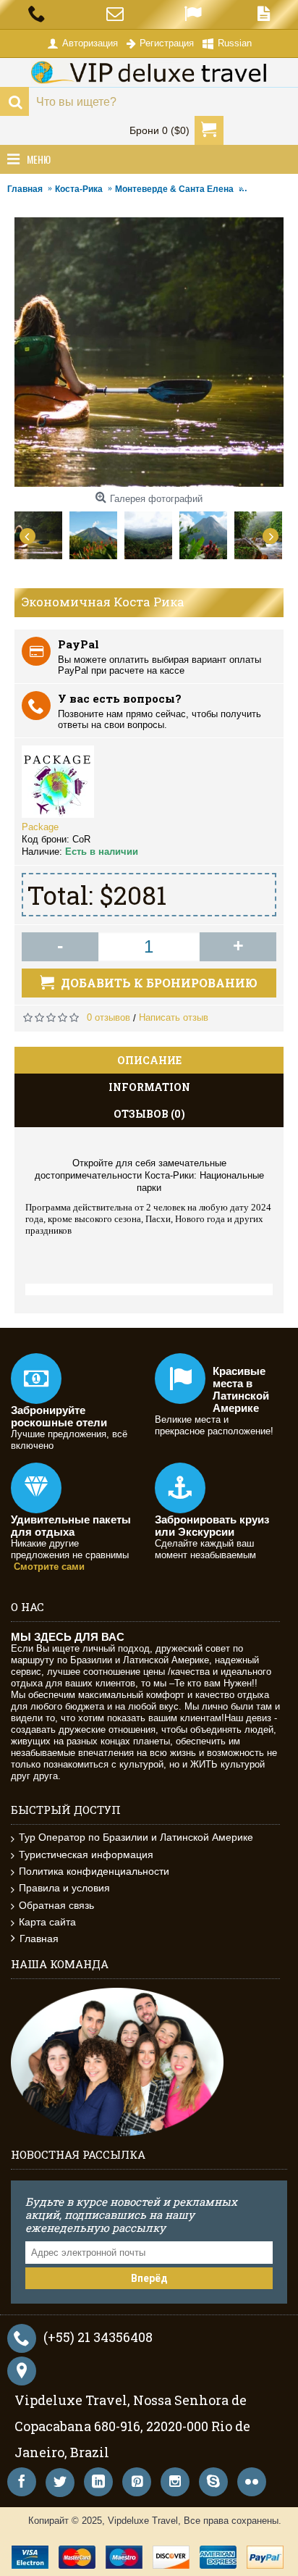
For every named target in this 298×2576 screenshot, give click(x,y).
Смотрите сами (49, 1567)
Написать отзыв (174, 1017)
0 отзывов (108, 1017)
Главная (39, 1939)
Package (40, 827)
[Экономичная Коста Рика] (42, 532)
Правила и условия (64, 1888)
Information (149, 1087)
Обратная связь (56, 1905)
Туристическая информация (86, 1854)
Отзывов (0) (149, 1114)
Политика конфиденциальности (94, 1871)
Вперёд (149, 2278)
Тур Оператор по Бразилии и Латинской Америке (136, 1837)
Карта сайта (47, 1922)
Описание (149, 1060)
